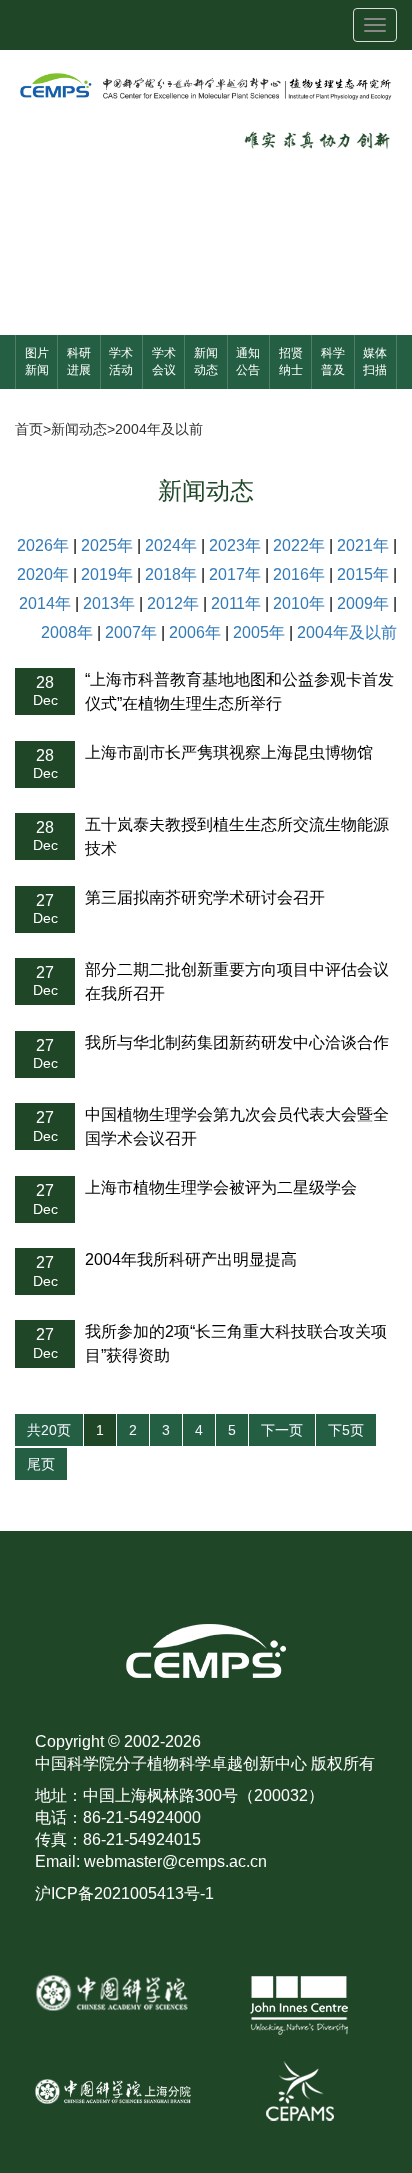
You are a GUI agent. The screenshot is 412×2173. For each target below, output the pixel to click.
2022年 (299, 545)
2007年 (131, 632)
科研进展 (79, 361)
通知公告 (248, 361)
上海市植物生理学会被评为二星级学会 (221, 1187)
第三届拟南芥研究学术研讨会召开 (205, 897)
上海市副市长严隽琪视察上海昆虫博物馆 (229, 752)
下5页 (346, 1430)
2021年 (363, 545)
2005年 (259, 632)
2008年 (67, 632)
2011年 (236, 603)
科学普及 (333, 361)
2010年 (299, 603)
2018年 (171, 574)
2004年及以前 (159, 429)
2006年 (195, 632)
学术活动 (121, 361)
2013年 (109, 603)
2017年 (235, 574)
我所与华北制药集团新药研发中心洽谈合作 (237, 1042)
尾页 (41, 1464)
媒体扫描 (375, 361)
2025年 (107, 545)
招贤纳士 (291, 361)
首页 (29, 429)
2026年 (43, 545)
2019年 (107, 574)
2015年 (363, 574)
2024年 (171, 545)
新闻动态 (206, 361)
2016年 (299, 574)
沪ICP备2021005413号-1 (124, 1893)
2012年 (173, 603)
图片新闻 (37, 361)
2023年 (235, 545)
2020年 (43, 574)
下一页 (282, 1430)
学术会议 (164, 361)
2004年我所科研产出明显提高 (191, 1259)
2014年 (45, 603)
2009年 (363, 603)
